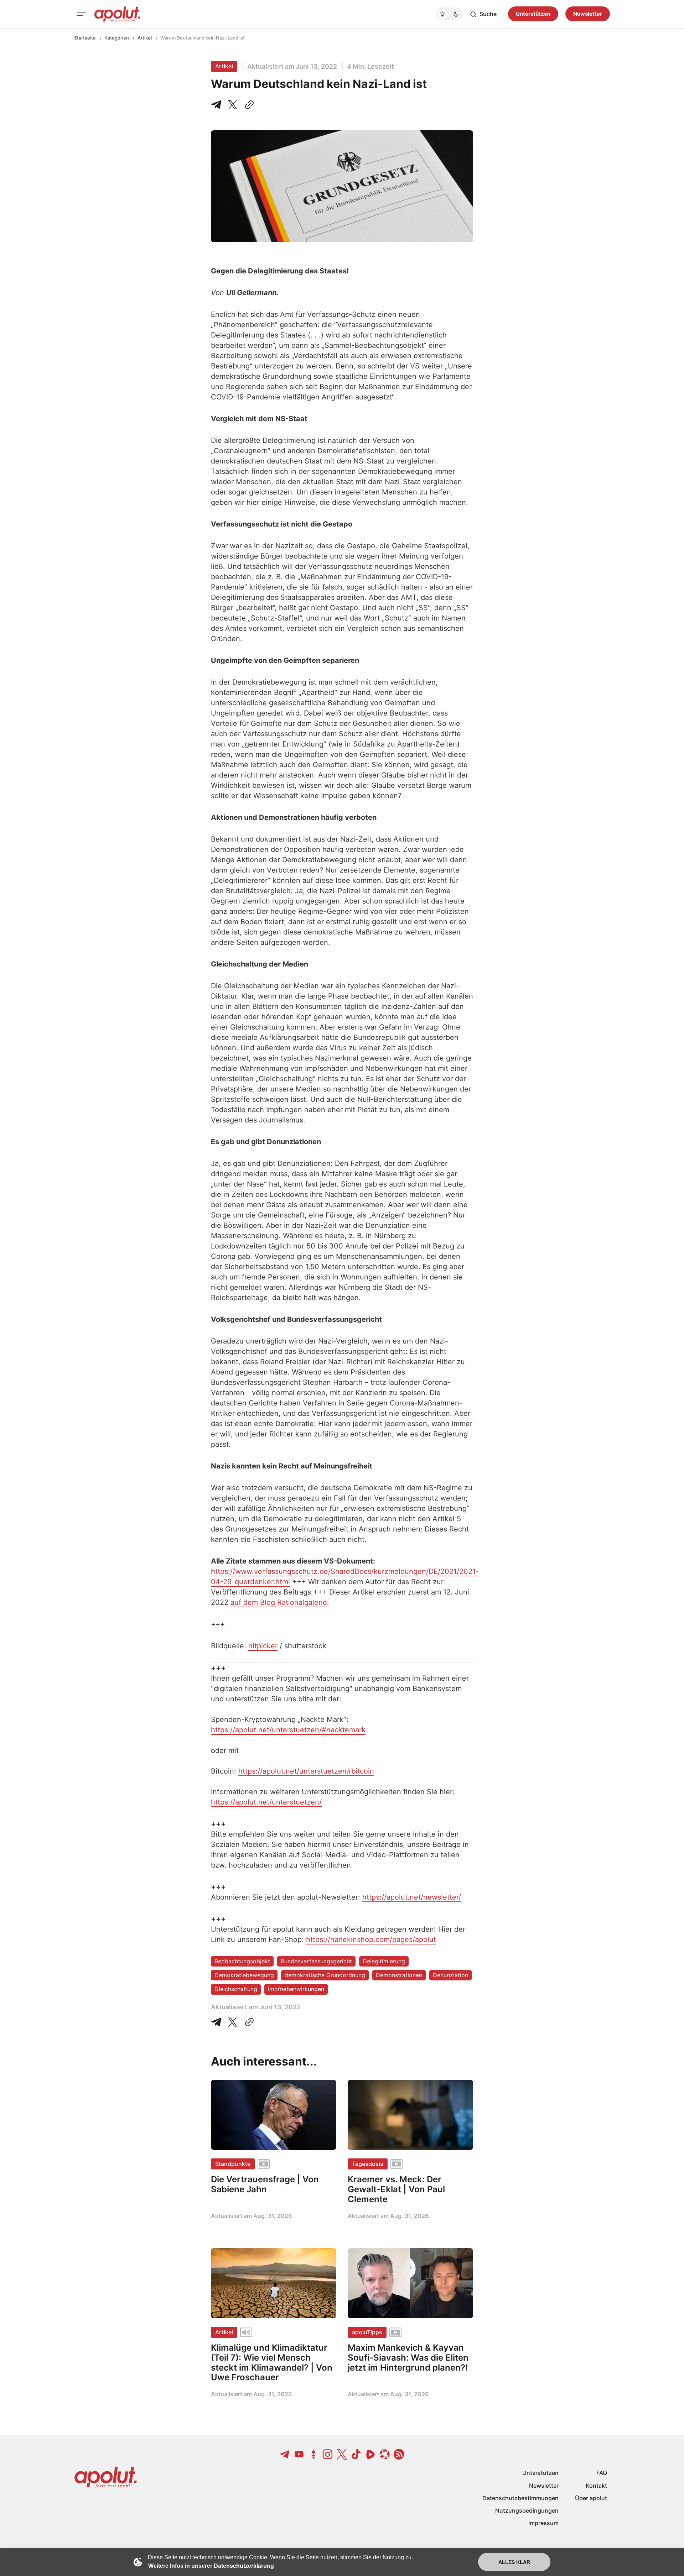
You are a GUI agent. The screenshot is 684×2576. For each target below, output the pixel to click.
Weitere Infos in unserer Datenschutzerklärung (211, 2566)
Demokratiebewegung (244, 1975)
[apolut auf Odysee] (385, 2454)
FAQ (602, 2473)
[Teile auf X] (233, 105)
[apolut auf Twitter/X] (342, 2454)
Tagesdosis (368, 2164)
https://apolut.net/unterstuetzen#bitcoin (306, 1771)
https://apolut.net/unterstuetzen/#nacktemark (288, 1730)
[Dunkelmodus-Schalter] (449, 14)
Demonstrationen (399, 1975)
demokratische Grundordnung (325, 1975)
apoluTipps (367, 2332)
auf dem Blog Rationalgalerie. (280, 1602)
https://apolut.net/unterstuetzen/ (266, 1802)
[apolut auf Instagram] (328, 2454)
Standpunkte (233, 2164)
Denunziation (450, 1975)
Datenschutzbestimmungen (520, 2498)
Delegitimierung (384, 1961)
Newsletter (588, 14)
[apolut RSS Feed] (399, 2454)
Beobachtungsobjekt (242, 1961)
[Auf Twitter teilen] (233, 2022)
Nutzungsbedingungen (527, 2510)
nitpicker (263, 1646)
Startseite (85, 38)
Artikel (145, 38)
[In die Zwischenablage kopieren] (248, 105)
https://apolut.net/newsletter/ (412, 1897)
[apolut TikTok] (356, 2454)
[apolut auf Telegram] (285, 2454)
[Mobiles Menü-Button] (81, 14)
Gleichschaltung (236, 1989)
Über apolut (591, 2498)
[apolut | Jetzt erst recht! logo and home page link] (117, 14)
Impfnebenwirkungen (296, 1989)
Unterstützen (533, 14)
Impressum (543, 2523)
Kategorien (117, 38)
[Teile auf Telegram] (218, 105)
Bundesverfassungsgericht (316, 1961)
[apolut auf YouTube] (299, 2454)
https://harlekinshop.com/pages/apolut (371, 1939)
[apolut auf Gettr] (313, 2454)
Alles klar (514, 2562)
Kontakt (596, 2486)
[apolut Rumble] (370, 2454)
